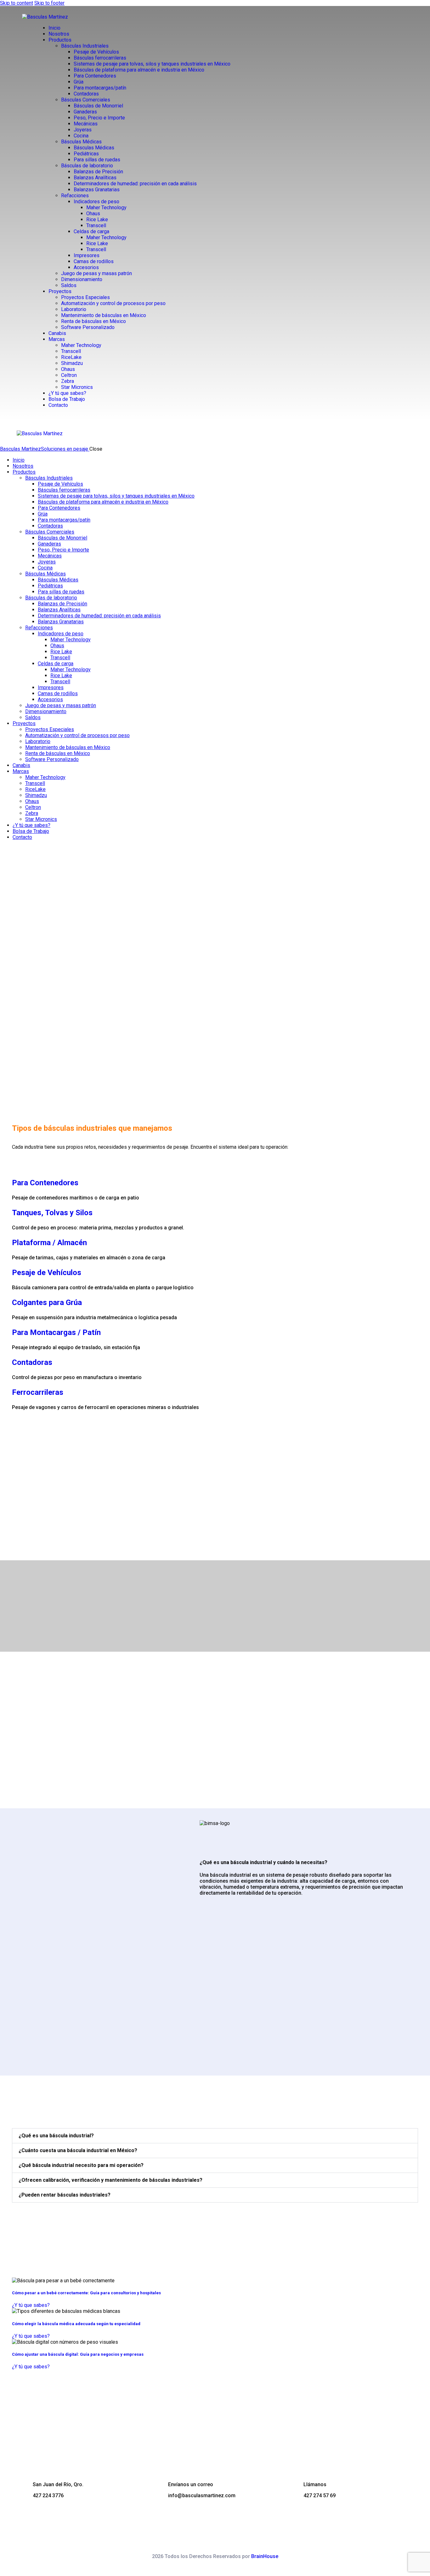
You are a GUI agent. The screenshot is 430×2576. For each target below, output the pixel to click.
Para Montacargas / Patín (56, 1332)
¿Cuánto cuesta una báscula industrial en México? (78, 2150)
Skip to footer (49, 3)
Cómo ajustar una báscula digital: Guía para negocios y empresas (78, 2354)
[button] (215, 2136)
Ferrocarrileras (38, 1392)
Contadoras (32, 1362)
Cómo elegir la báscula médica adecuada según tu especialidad (76, 2324)
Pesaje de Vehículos (47, 1273)
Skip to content (17, 3)
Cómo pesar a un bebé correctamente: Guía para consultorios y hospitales (86, 2293)
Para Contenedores (45, 1183)
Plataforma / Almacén (49, 1243)
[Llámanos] (293, 2487)
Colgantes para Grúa (47, 1302)
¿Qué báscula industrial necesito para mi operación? (81, 2165)
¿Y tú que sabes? (31, 2305)
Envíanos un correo (191, 2484)
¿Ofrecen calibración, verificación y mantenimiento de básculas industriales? (110, 2180)
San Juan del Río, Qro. (58, 2484)
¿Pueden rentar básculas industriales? (65, 2195)
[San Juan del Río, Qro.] (22, 2487)
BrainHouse (265, 2556)
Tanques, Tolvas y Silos (52, 1213)
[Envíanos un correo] (158, 2487)
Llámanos (315, 2484)
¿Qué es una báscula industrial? (56, 2136)
